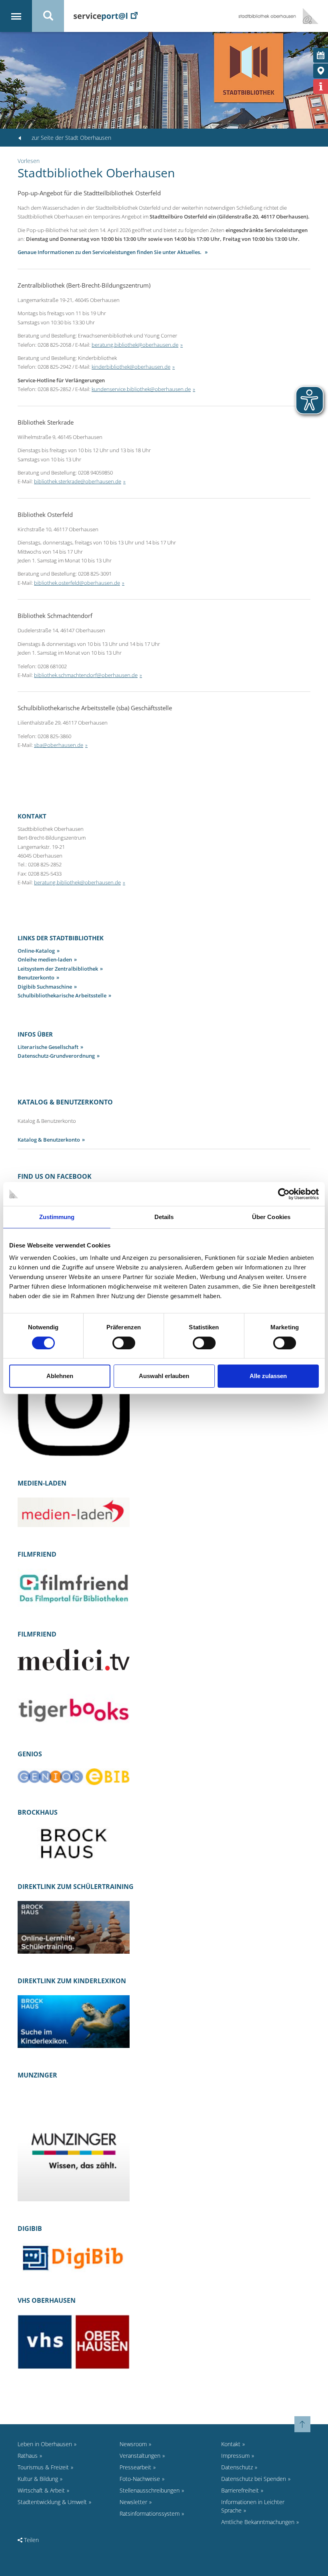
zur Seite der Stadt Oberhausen (71, 138)
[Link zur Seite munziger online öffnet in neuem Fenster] (74, 2145)
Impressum (235, 2456)
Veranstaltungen (140, 2456)
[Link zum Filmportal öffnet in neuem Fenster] (74, 1587)
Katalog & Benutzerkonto (49, 1140)
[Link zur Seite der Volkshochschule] (74, 2341)
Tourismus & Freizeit (43, 2467)
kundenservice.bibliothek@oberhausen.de (141, 389)
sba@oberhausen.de (59, 745)
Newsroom (133, 2444)
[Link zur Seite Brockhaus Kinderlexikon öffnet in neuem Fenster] (74, 2021)
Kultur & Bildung (38, 2479)
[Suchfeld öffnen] (48, 16)
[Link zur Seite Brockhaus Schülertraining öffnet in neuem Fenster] (74, 1927)
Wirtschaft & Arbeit (41, 2490)
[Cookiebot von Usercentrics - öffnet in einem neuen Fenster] (284, 1194)
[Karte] (321, 71)
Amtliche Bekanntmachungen (258, 2522)
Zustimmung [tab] (57, 1217)
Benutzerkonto (36, 977)
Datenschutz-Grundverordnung (56, 1056)
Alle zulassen (268, 1376)
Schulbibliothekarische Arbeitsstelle (62, 995)
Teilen (31, 2540)
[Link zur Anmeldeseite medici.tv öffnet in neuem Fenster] (74, 1659)
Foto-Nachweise (140, 2479)
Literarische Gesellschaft (48, 1047)
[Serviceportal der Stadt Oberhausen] (106, 16)
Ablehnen (60, 1376)
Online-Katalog (36, 951)
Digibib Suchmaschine (45, 987)
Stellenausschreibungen (150, 2490)
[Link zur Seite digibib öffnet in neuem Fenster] (74, 2257)
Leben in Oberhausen (45, 2444)
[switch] (124, 1343)
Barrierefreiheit (240, 2490)
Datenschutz (237, 2467)
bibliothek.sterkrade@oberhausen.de (78, 481)
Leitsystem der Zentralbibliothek (58, 969)
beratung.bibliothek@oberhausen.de (135, 345)
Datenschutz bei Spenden (254, 2479)
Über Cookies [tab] (271, 1217)
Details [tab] (164, 1217)
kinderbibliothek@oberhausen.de (131, 367)
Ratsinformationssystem (150, 2513)
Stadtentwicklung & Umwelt (52, 2502)
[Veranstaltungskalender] (321, 55)
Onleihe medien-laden (45, 959)
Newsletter (133, 2502)
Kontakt (231, 2444)
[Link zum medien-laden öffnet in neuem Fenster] (74, 1512)
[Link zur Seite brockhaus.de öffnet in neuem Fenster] (74, 1843)
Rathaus (28, 2456)
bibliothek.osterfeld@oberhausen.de (77, 583)
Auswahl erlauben (164, 1376)
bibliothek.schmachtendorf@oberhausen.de (86, 675)
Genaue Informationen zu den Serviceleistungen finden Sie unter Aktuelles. (110, 252)
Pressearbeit (135, 2467)
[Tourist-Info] (321, 86)
